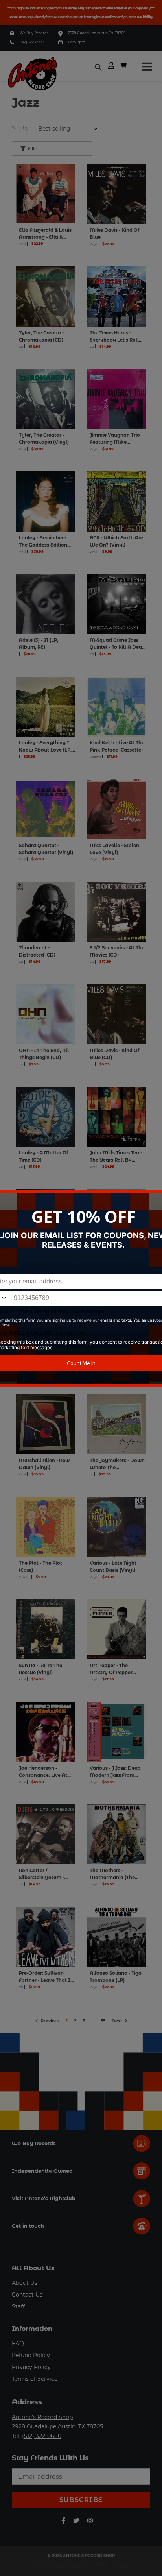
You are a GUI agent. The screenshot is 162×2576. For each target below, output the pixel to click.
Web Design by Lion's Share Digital (81, 2565)
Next (118, 2020)
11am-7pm (76, 42)
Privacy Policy (31, 2367)
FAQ (18, 2343)
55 (104, 2020)
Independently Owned (42, 2171)
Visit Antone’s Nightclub (44, 2198)
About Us (25, 2283)
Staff (18, 2306)
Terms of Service (35, 2379)
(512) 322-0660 (32, 42)
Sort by (20, 128)
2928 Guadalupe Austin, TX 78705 (57, 2426)
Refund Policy (31, 2355)
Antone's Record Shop (42, 2417)
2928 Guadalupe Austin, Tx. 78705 (97, 33)
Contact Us (27, 2295)
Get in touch (28, 2226)
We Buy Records (34, 33)
